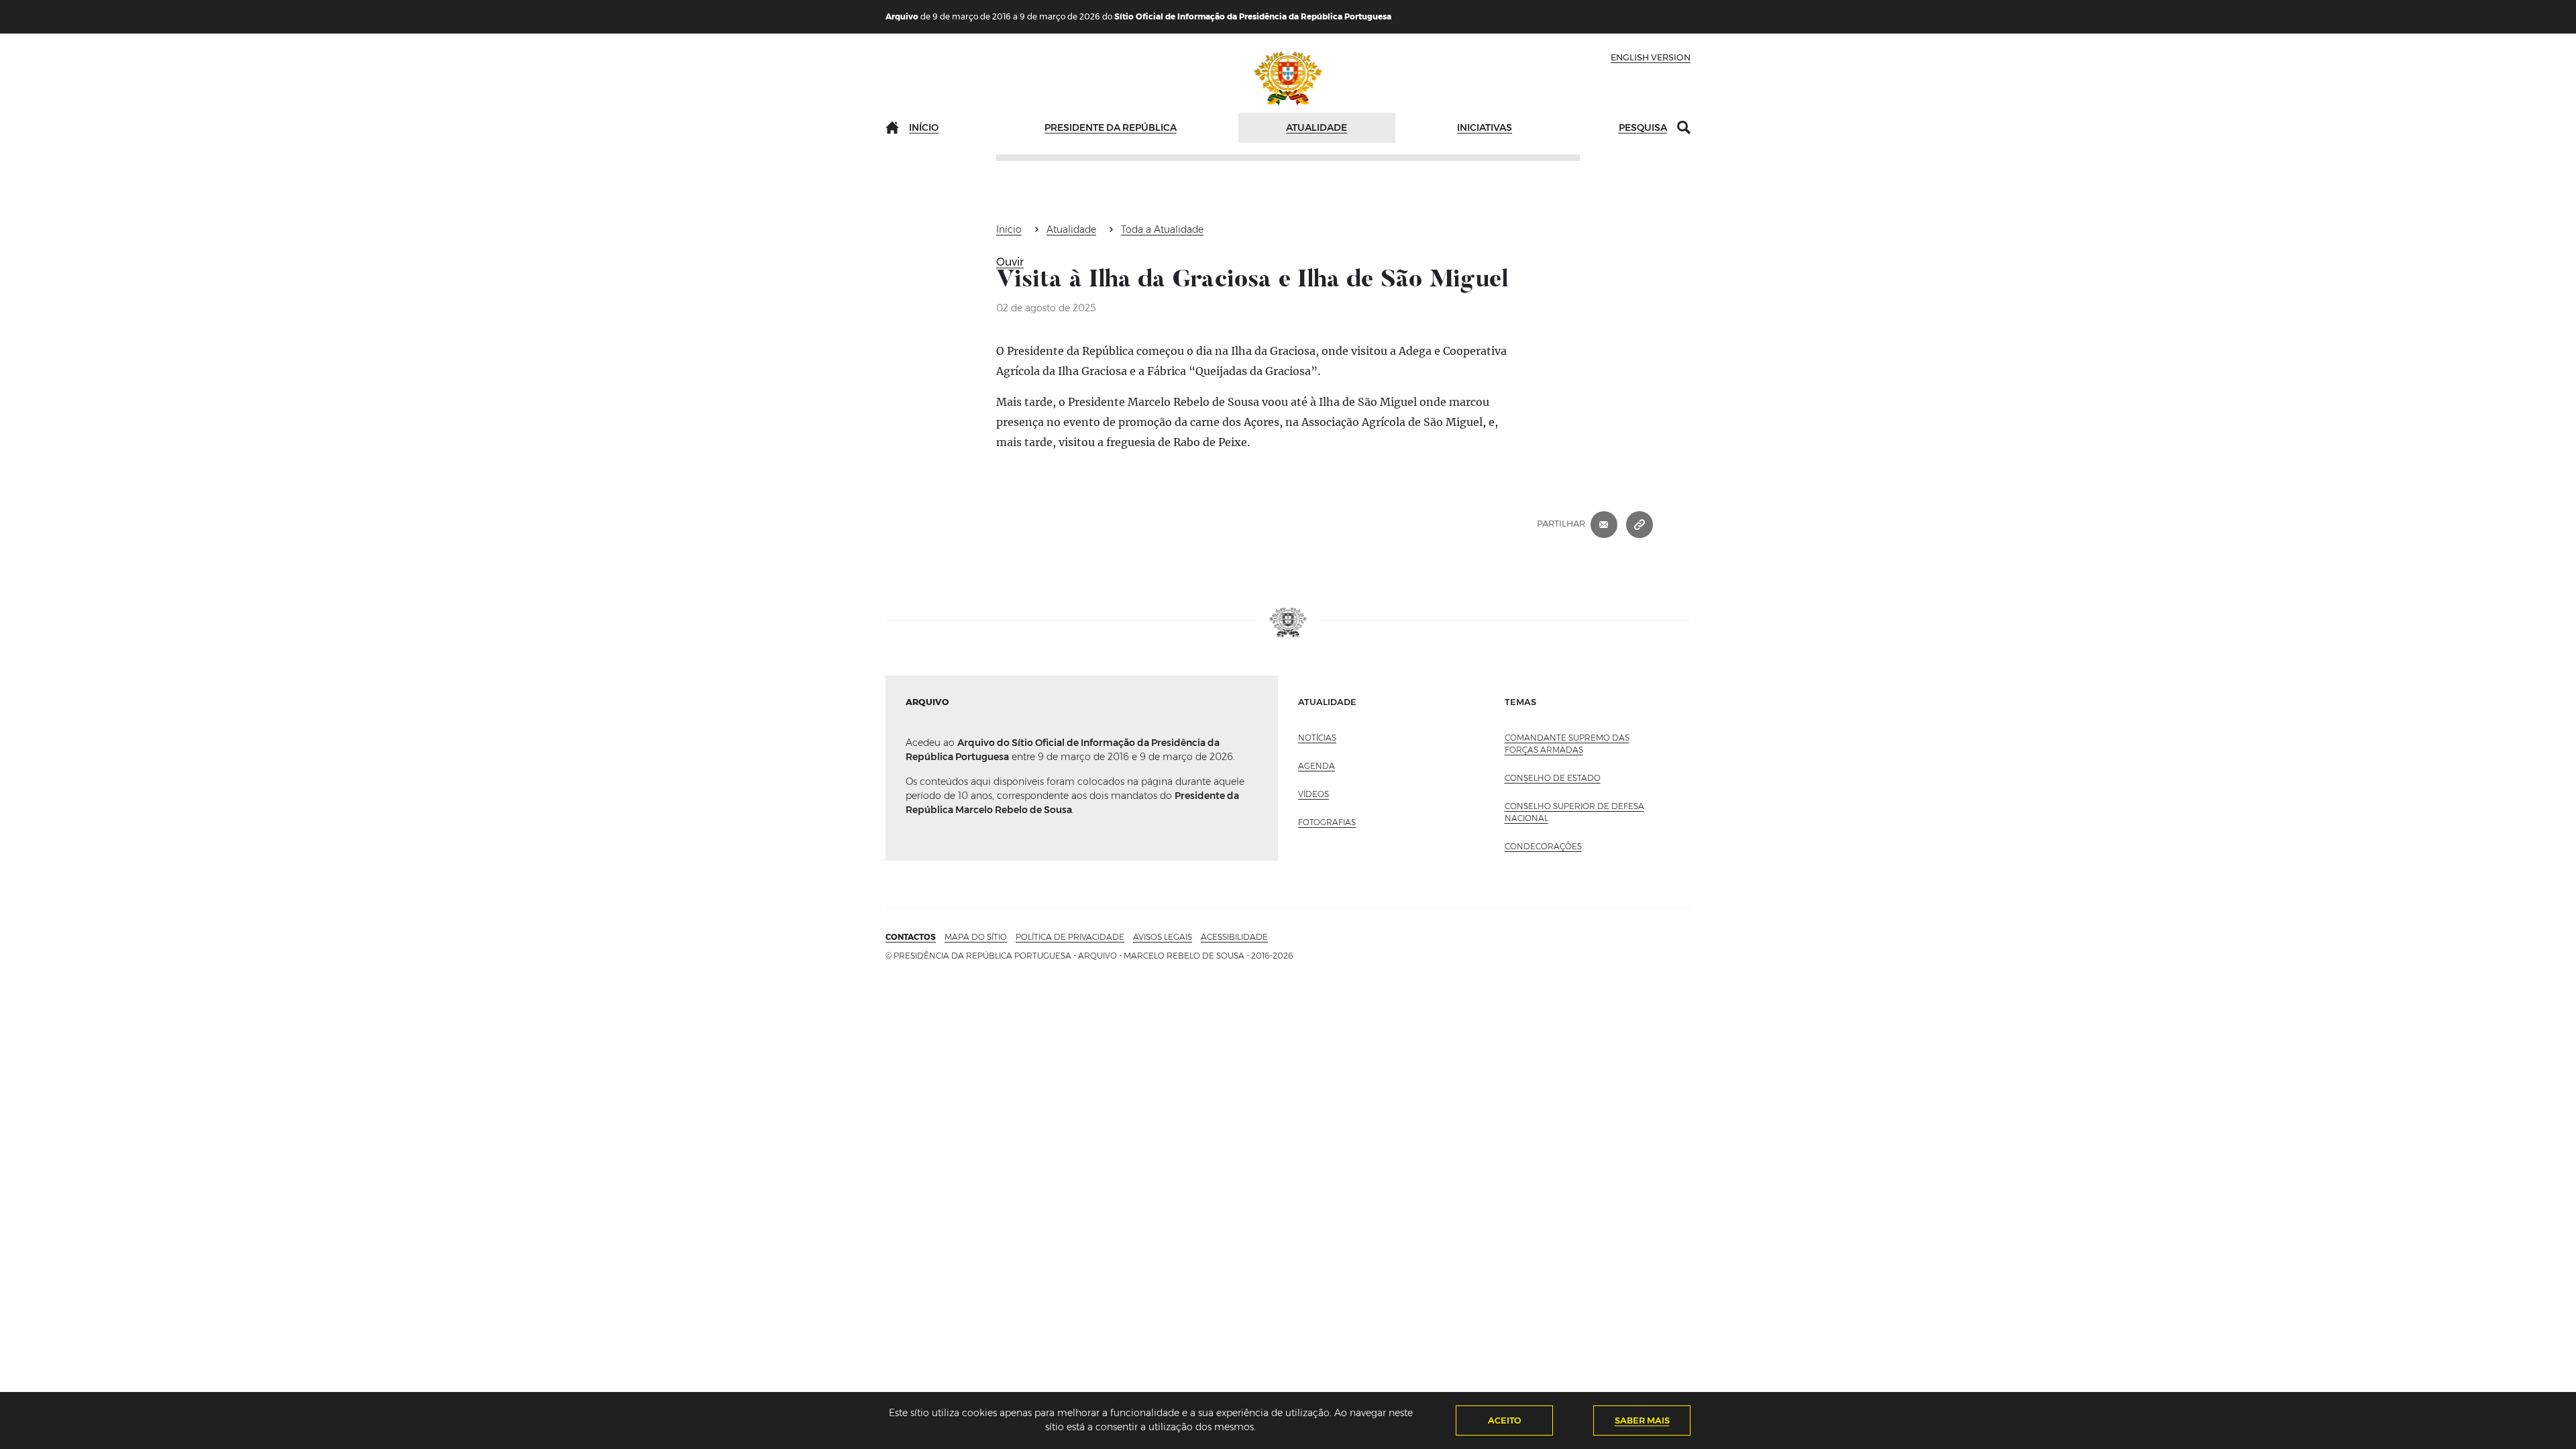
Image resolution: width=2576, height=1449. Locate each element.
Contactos (911, 937)
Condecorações (1543, 846)
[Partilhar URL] (1640, 524)
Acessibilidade (1234, 937)
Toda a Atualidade (1162, 229)
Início (924, 127)
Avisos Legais (1163, 937)
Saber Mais (1642, 1420)
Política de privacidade (1070, 937)
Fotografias (1327, 822)
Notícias (1317, 738)
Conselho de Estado (1553, 778)
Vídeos (1313, 794)
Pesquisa (1643, 127)
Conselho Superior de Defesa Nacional (1574, 812)
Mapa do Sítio (976, 937)
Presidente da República (1111, 127)
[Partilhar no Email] (1604, 524)
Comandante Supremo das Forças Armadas (1567, 744)
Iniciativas (1485, 127)
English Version (1651, 57)
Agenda (1317, 766)
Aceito (1505, 1420)
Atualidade (1317, 127)
